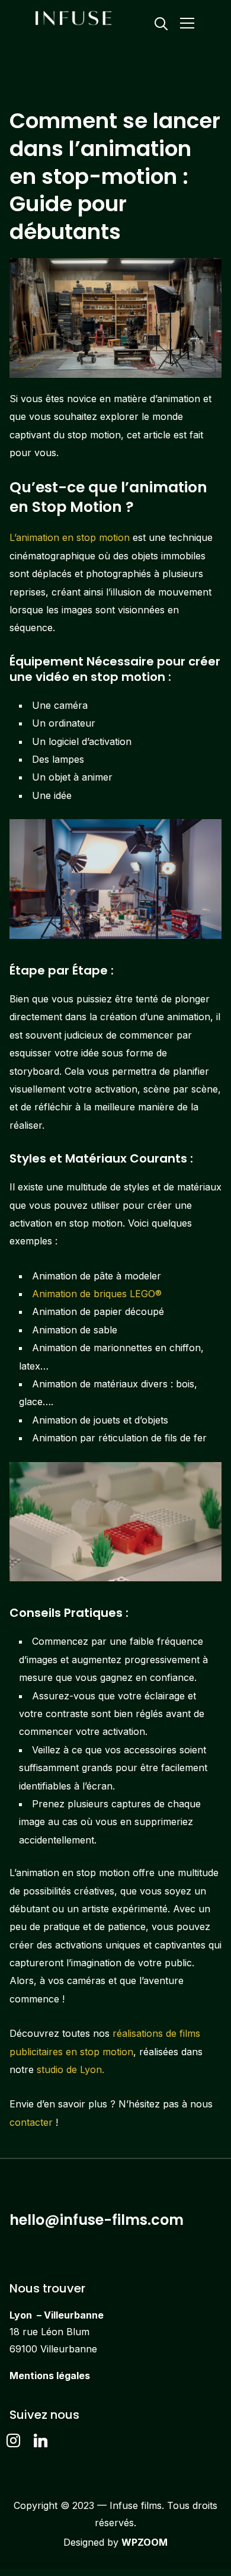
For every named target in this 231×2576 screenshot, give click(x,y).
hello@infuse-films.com (97, 2220)
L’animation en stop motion (70, 537)
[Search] (161, 23)
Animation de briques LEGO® (97, 1294)
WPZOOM (145, 2542)
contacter (31, 2122)
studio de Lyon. (70, 2069)
